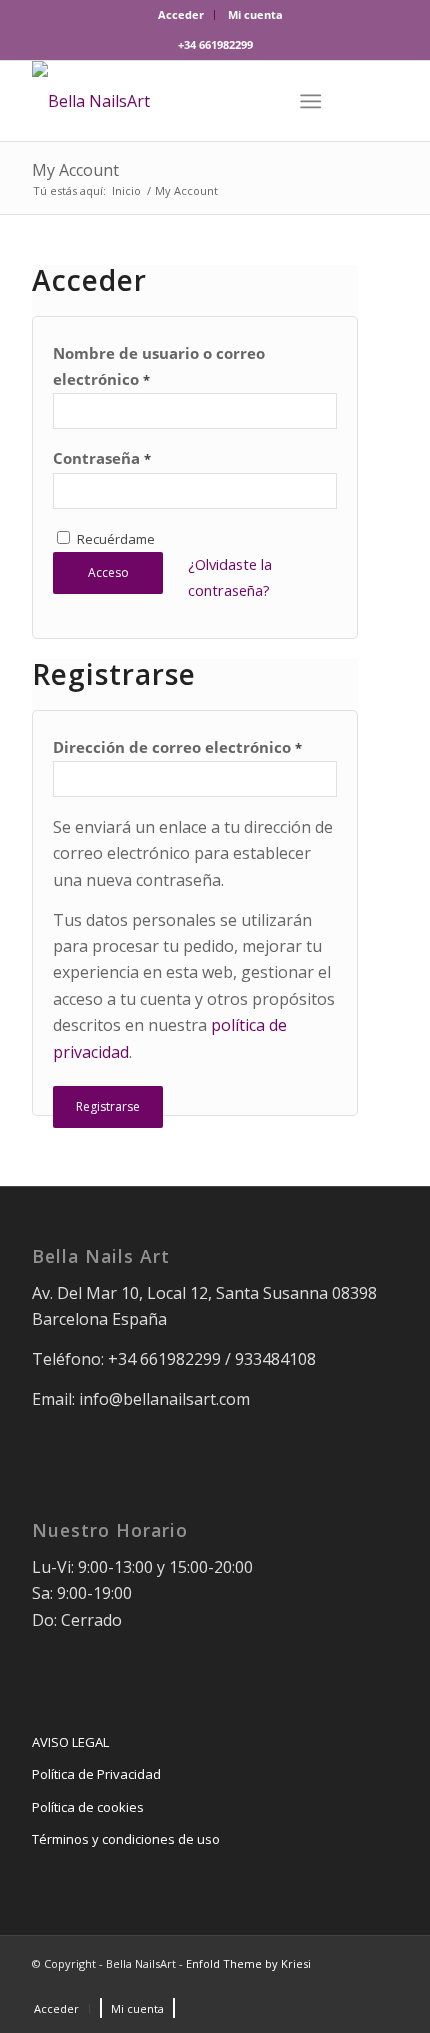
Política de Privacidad (96, 1774)
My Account (75, 170)
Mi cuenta (255, 14)
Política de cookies (88, 1807)
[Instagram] (383, 1988)
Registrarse (108, 1106)
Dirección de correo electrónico (177, 747)
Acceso (108, 572)
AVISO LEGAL (70, 1742)
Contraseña (102, 458)
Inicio (126, 190)
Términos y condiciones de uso (126, 1839)
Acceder (181, 14)
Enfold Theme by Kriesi (248, 1963)
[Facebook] (353, 1988)
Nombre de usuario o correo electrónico (159, 366)
